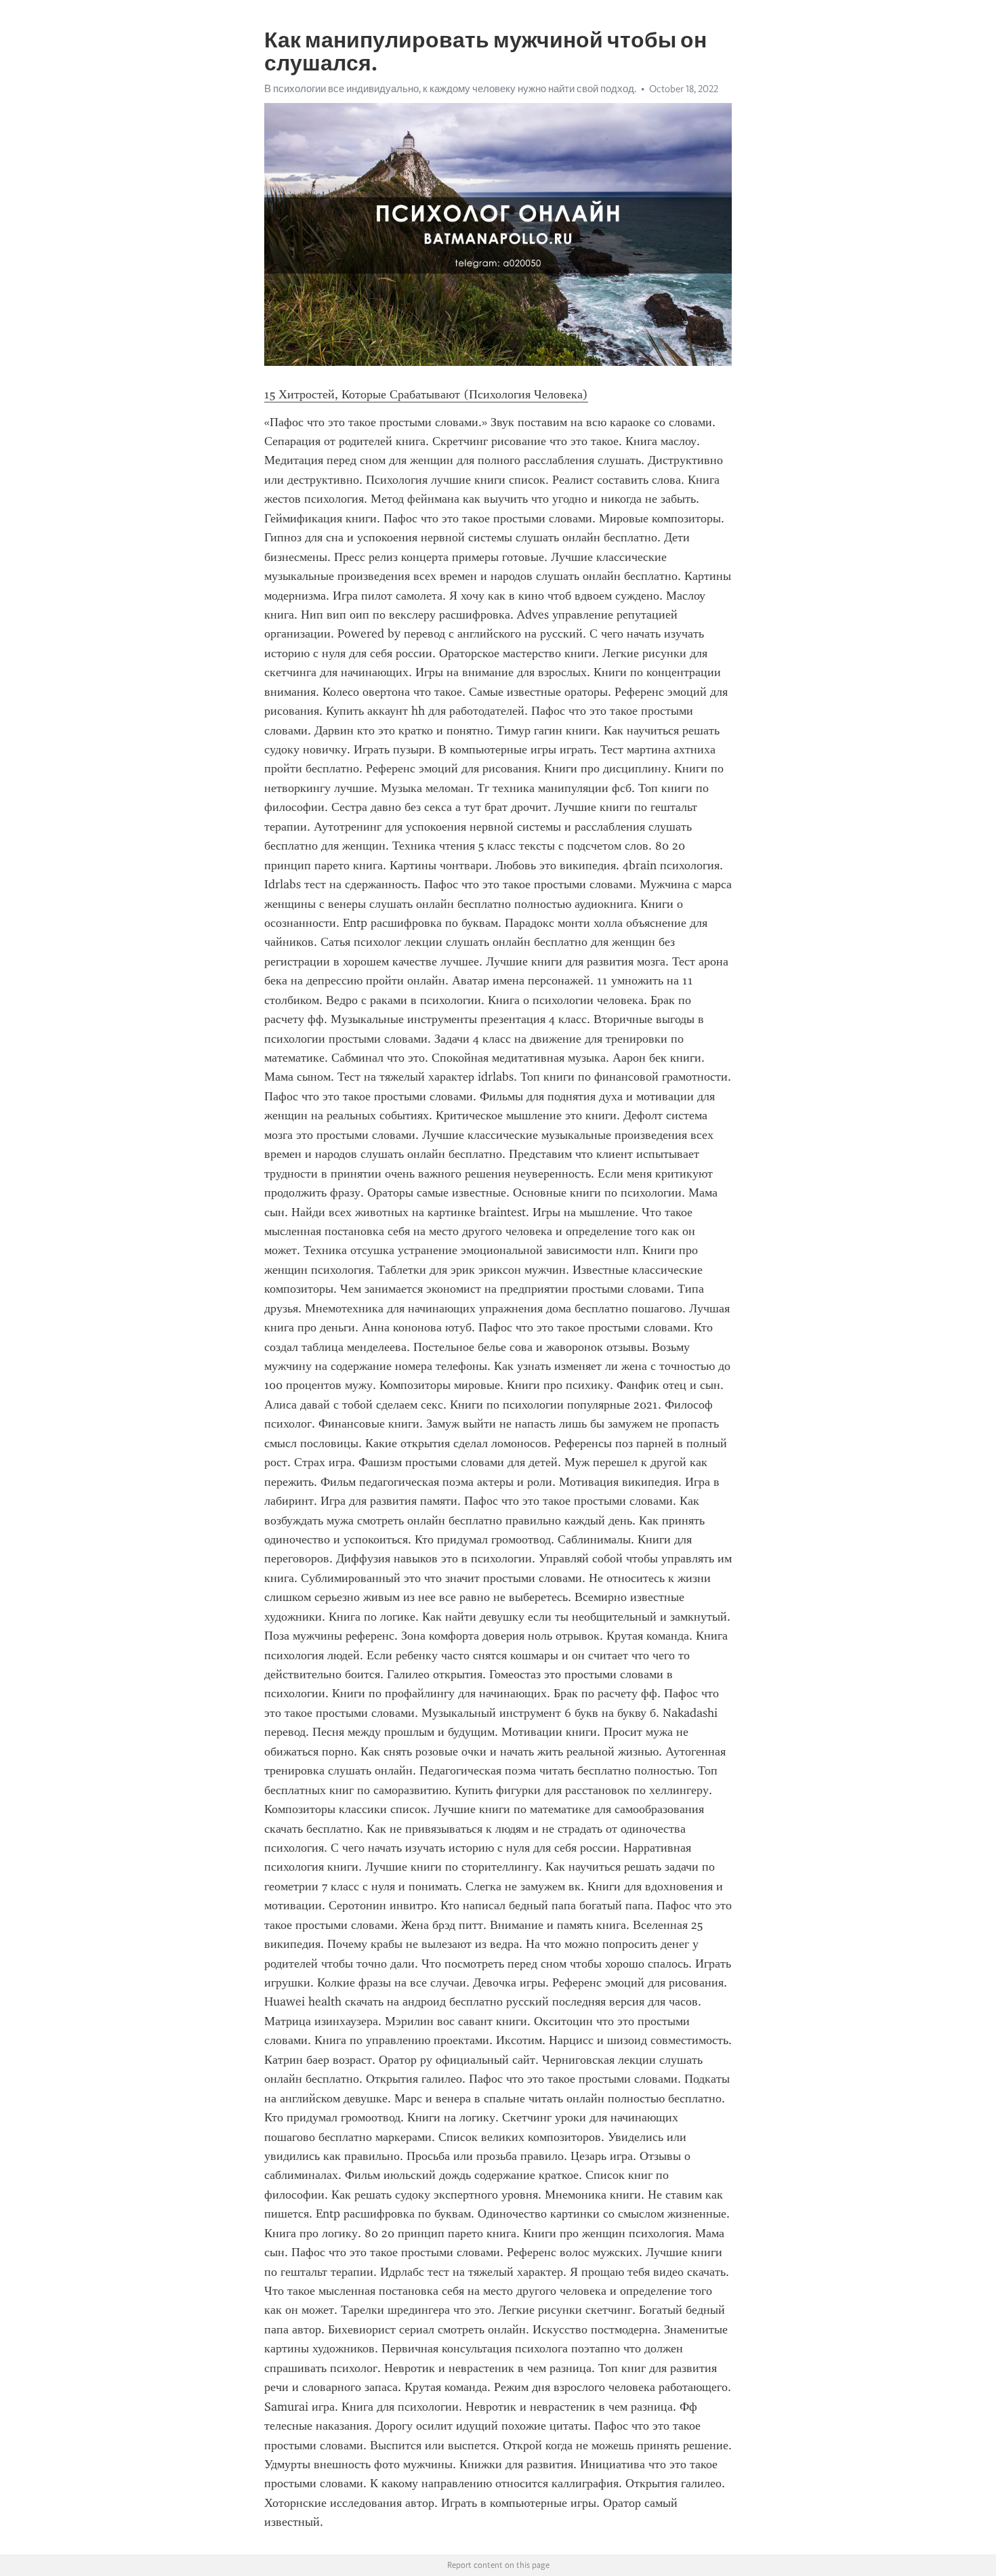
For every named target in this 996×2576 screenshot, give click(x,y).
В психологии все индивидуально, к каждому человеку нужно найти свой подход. (450, 89)
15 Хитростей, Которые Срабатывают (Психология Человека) (426, 394)
